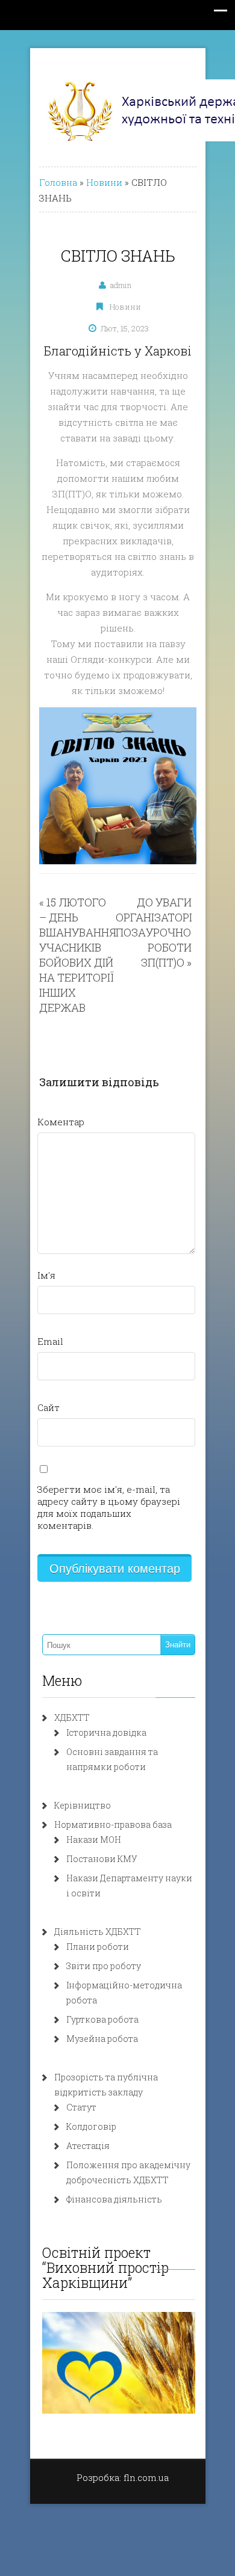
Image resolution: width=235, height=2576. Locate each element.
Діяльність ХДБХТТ (98, 1932)
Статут (81, 2107)
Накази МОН (94, 1840)
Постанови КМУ (102, 1859)
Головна (58, 182)
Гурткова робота (102, 2019)
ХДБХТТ (72, 1717)
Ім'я (46, 1275)
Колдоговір (91, 2126)
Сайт (49, 1407)
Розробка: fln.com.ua (123, 2477)
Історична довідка (106, 1732)
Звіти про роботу (104, 1966)
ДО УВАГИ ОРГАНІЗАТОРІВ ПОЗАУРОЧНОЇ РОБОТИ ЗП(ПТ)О (157, 932)
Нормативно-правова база (113, 1824)
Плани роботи (98, 1947)
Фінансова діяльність (114, 2199)
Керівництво (83, 1805)
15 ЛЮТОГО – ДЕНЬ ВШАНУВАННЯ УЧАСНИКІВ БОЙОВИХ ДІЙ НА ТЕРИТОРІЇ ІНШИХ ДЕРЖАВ (78, 955)
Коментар (61, 1122)
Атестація (88, 2146)
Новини (104, 182)
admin (121, 285)
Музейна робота (102, 2039)
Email (50, 1341)
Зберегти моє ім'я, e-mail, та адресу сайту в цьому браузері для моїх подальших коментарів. (109, 1507)
